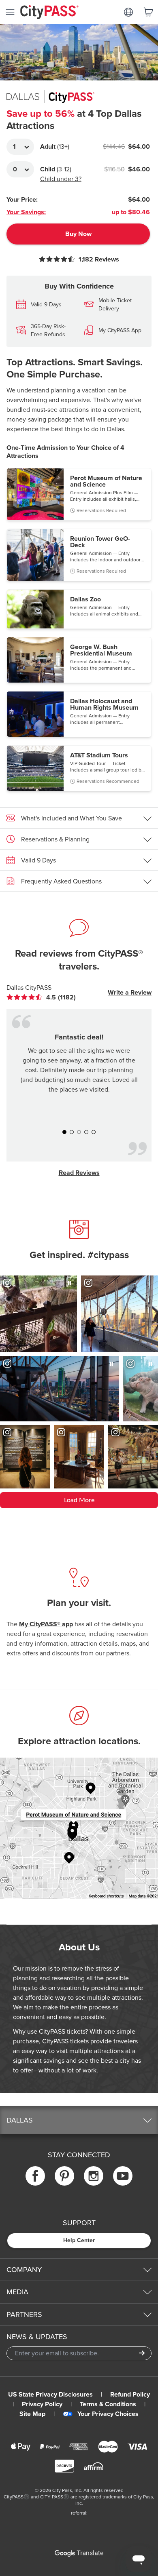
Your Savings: (26, 212)
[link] (48, 997)
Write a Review (130, 993)
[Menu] (10, 12)
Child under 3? (61, 179)
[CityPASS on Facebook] (35, 2176)
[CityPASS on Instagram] (94, 2176)
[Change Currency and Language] (128, 12)
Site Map (32, 2414)
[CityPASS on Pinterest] (64, 2176)
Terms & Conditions (108, 2404)
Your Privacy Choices (108, 2414)
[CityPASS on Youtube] (123, 2176)
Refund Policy (130, 2395)
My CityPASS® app (46, 1624)
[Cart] (148, 12)
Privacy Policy (42, 2404)
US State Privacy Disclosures (50, 2395)
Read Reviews (79, 1173)
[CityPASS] (49, 13)
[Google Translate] (79, 2553)
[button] (79, 494)
